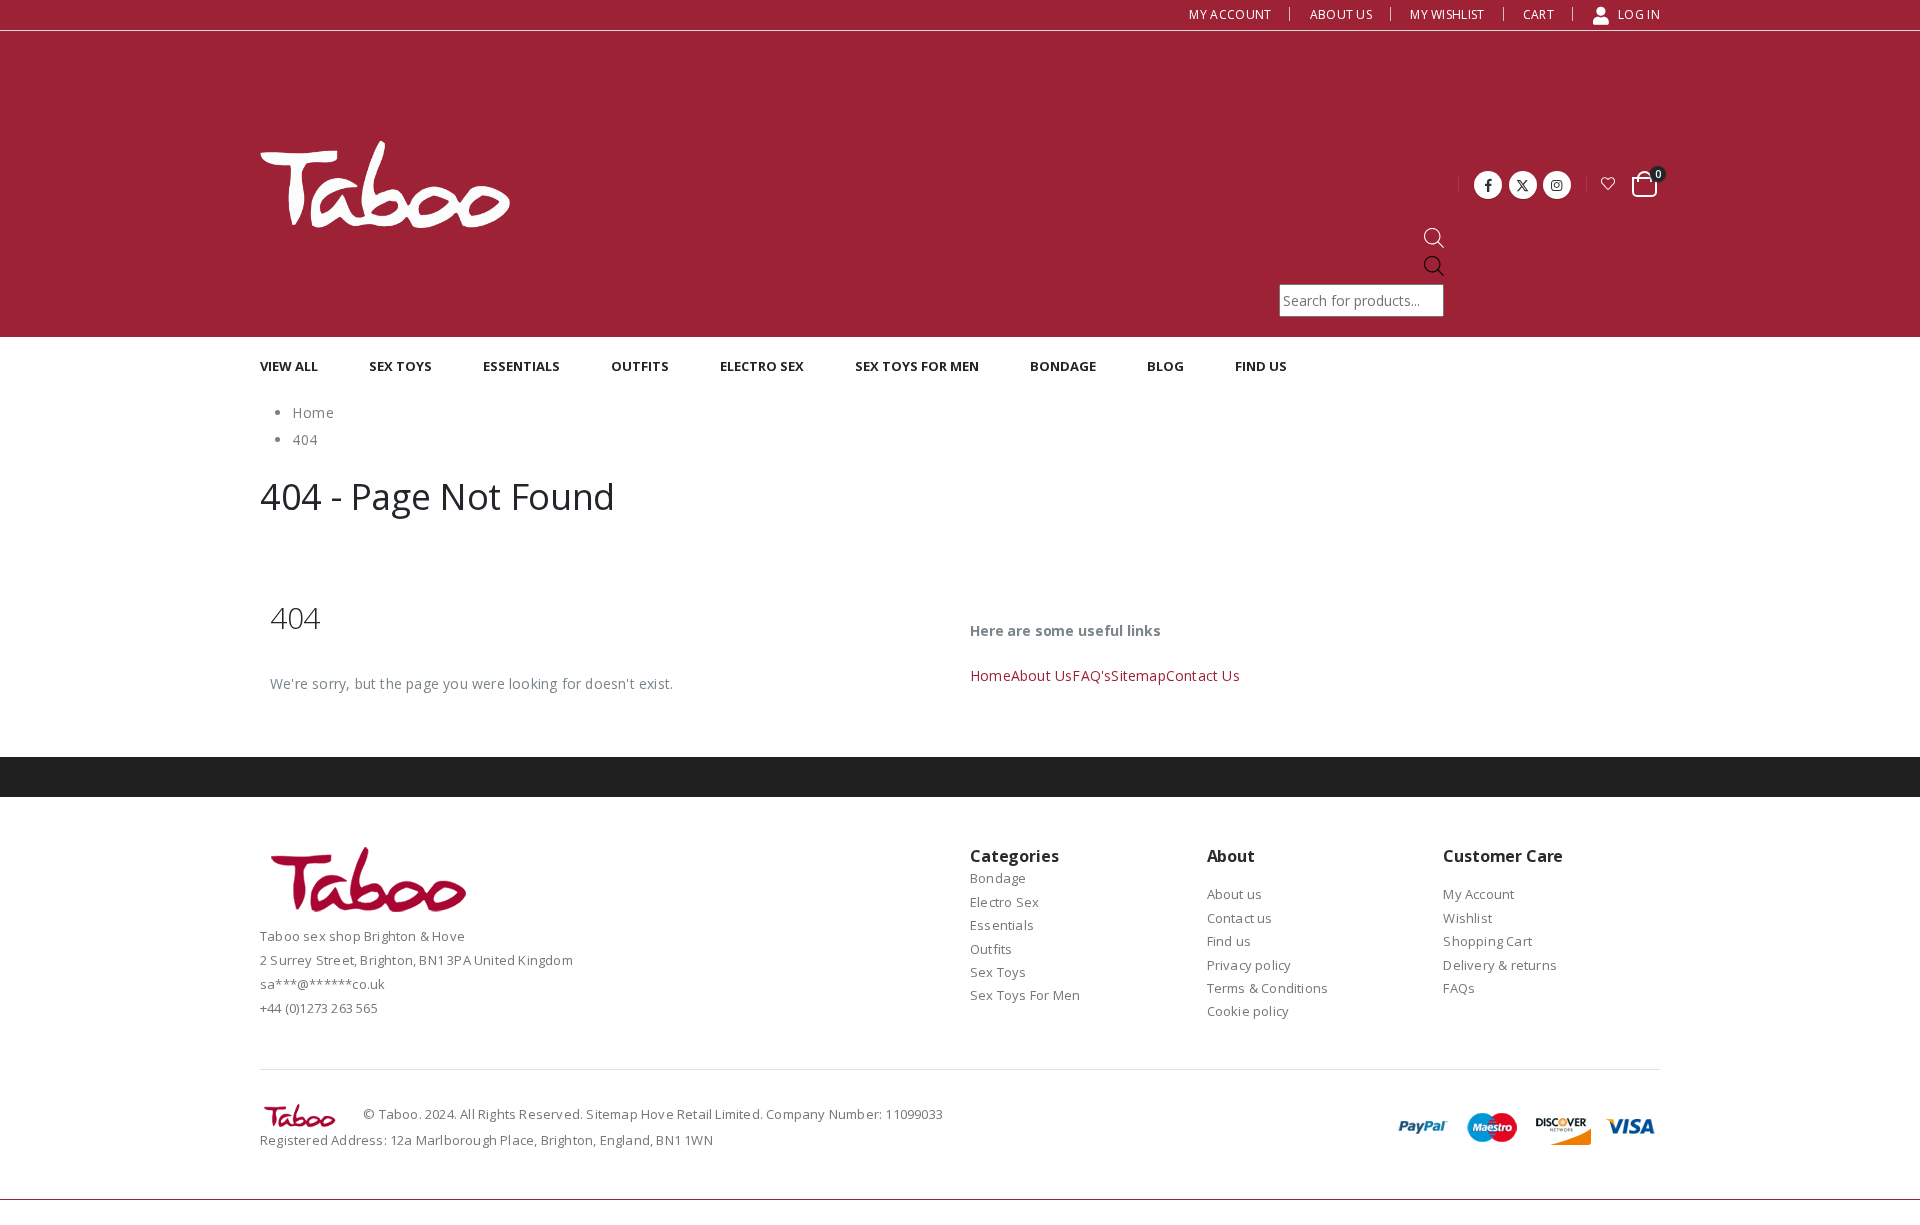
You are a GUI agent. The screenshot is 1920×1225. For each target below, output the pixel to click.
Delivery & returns (1500, 965)
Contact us (1240, 918)
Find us (1261, 366)
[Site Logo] (385, 184)
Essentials (521, 366)
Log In (1639, 14)
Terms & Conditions (1268, 988)
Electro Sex (762, 366)
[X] (1523, 185)
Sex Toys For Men (917, 366)
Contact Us (1203, 675)
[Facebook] (1488, 185)
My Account (1230, 14)
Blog (1165, 366)
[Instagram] (1557, 185)
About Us (1042, 675)
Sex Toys (400, 366)
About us (1341, 14)
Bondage (1063, 366)
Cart (1538, 14)
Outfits (640, 366)
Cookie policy (1248, 1011)
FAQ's (1091, 675)
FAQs (1459, 988)
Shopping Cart (1487, 941)
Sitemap (1138, 675)
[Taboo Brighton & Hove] (369, 885)
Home (990, 675)
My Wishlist (1447, 14)
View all (289, 366)
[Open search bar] (1434, 242)
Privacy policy (1249, 965)
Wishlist (1467, 918)
